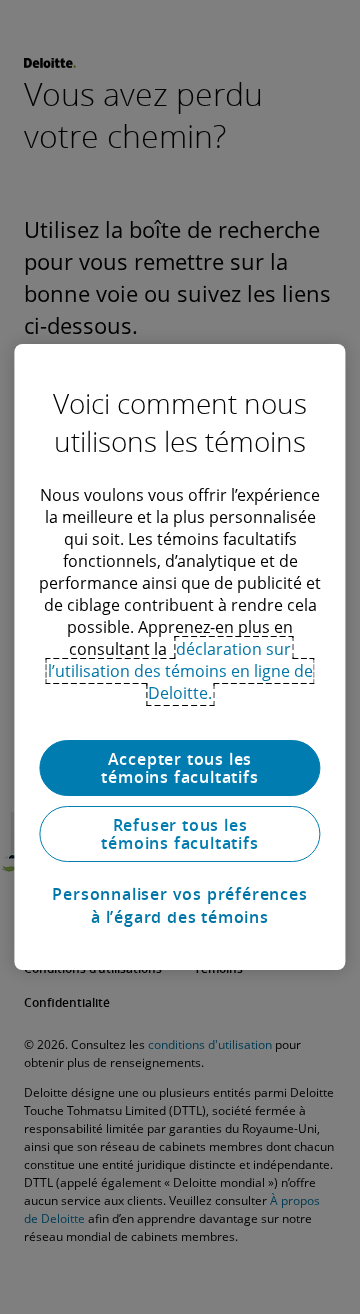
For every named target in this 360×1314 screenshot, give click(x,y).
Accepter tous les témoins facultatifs (179, 768)
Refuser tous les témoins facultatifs (179, 834)
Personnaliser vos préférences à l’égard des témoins (179, 905)
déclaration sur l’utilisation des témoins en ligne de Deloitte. (180, 671)
